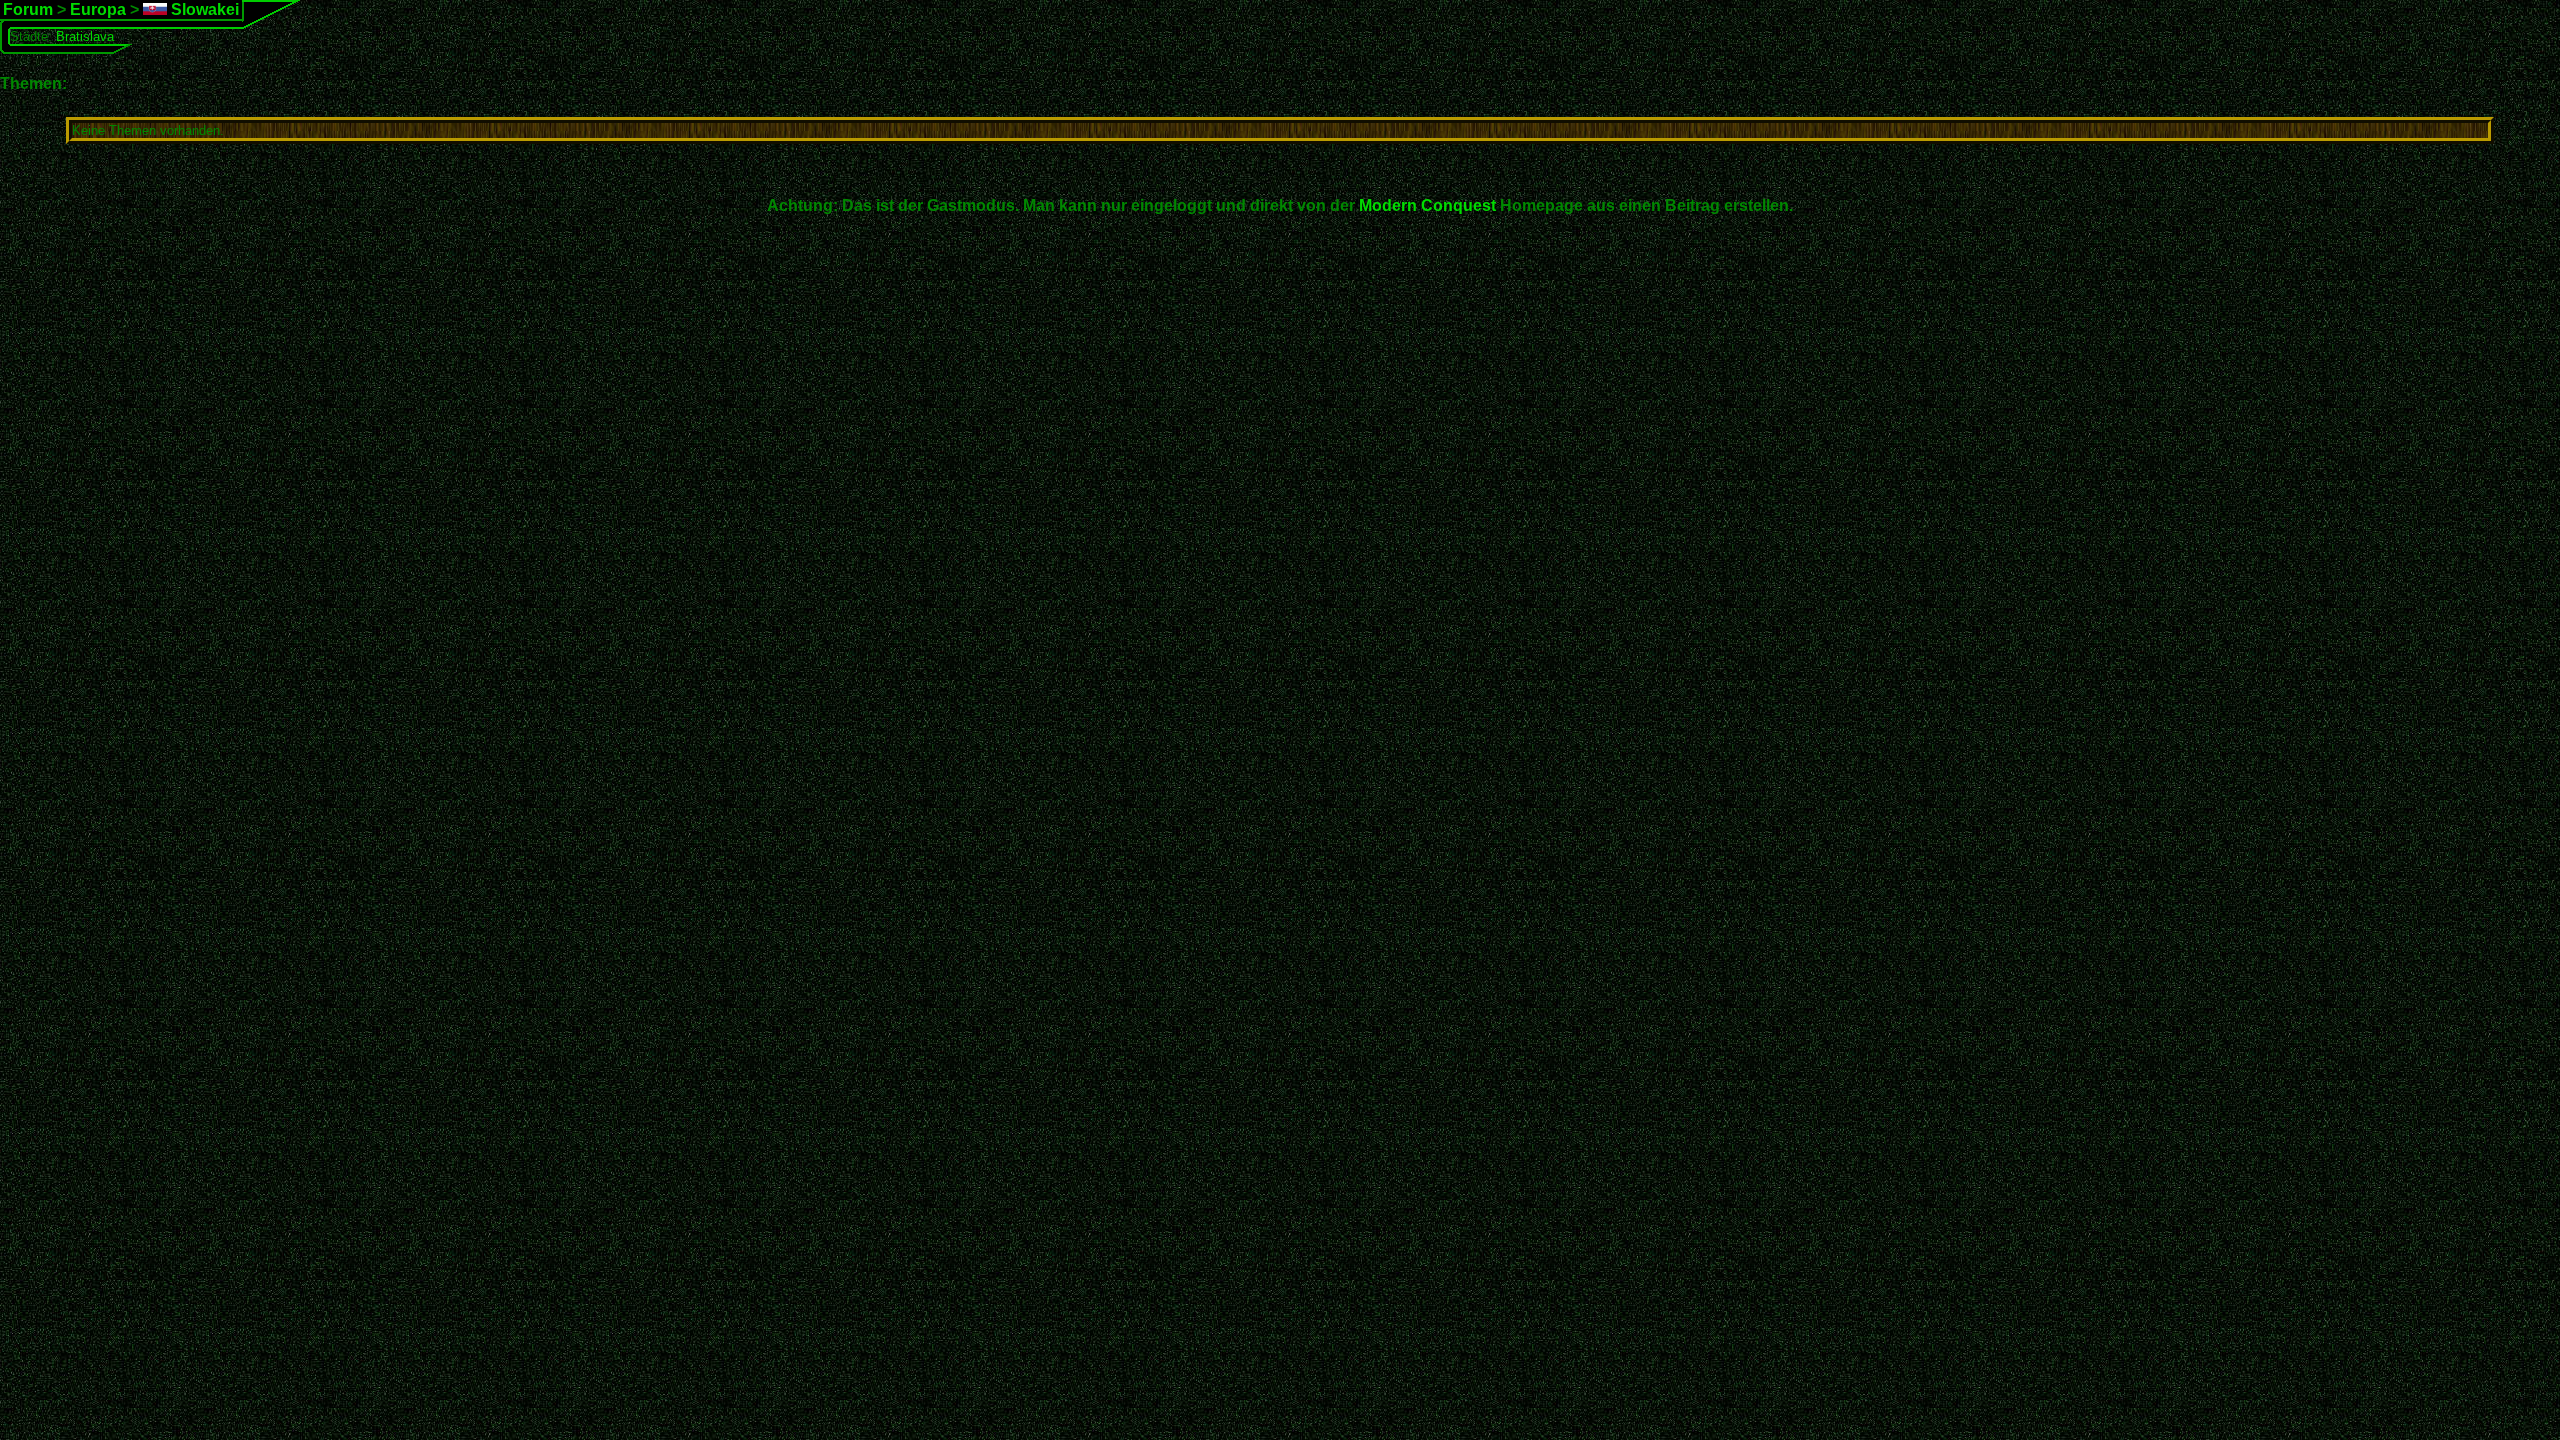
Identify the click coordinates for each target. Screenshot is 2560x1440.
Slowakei (203, 9)
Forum (28, 9)
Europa (98, 9)
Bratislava (85, 36)
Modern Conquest (1427, 205)
